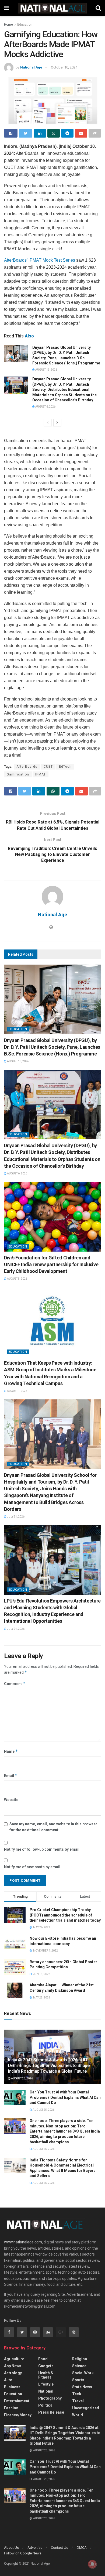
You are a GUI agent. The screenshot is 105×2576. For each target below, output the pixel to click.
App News (13, 2366)
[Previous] (48, 423)
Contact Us (59, 2548)
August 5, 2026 (17, 1279)
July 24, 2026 (15, 1629)
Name (11, 1751)
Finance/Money (18, 2415)
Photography (50, 2398)
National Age (31, 67)
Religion (80, 2359)
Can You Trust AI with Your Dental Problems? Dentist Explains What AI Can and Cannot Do (65, 2097)
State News (82, 2387)
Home (8, 25)
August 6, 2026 (45, 407)
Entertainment (17, 2401)
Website (11, 1800)
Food (43, 2359)
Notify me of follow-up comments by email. (42, 1849)
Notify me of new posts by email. (33, 1867)
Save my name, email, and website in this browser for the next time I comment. (53, 1827)
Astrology (13, 2373)
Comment (15, 1684)
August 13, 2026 (46, 370)
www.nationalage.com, (23, 2242)
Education (25, 25)
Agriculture (14, 2359)
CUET (48, 767)
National (46, 2391)
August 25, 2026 (22, 2078)
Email (11, 1776)
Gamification (18, 774)
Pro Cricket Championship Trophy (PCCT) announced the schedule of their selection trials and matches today (65, 1915)
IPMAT (41, 774)
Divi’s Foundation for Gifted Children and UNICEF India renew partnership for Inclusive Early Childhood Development (51, 1264)
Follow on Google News (23, 2553)
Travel (78, 2401)
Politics (45, 2405)
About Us (11, 2548)
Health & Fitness (46, 2375)
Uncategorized (86, 2408)
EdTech (65, 767)
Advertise (35, 2548)
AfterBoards (27, 767)
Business (12, 2387)
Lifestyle (46, 2384)
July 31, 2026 (15, 1517)
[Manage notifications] (92, 2564)
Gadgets (46, 2366)
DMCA (82, 2548)
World (78, 2415)
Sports (78, 2380)
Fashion (11, 2408)
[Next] (57, 423)
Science (79, 2366)
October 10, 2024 (64, 67)
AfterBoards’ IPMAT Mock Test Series (40, 260)
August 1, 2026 (17, 1391)
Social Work (83, 2373)
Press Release (51, 2412)
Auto (8, 2380)
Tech (77, 2394)
